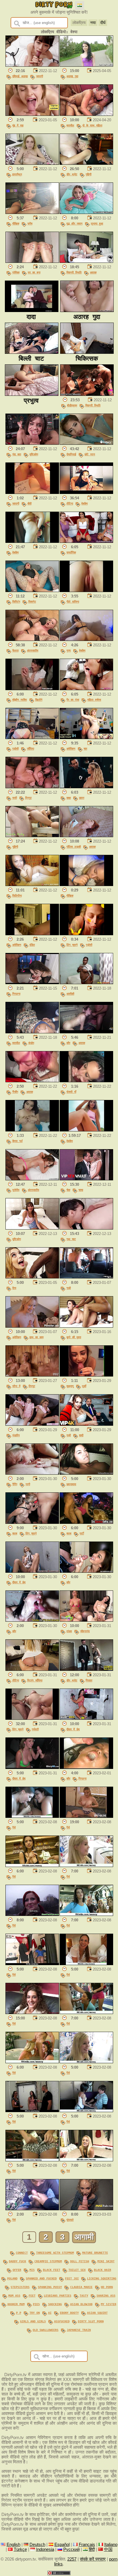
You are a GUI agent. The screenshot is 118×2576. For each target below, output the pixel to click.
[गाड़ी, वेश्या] (86, 1277)
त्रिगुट (28, 798)
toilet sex (77, 2270)
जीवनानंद (85, 1631)
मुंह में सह (18, 125)
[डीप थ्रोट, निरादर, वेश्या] (86, 1669)
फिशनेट (32, 601)
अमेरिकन (71, 748)
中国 (108, 2549)
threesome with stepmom (55, 2253)
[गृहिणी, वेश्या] (32, 836)
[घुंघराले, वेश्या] (86, 2209)
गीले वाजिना (73, 601)
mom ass (14, 2295)
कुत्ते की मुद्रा (74, 1337)
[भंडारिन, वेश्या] (32, 1424)
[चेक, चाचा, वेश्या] (86, 1179)
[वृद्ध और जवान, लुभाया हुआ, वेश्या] (86, 212)
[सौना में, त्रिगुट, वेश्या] (32, 1375)
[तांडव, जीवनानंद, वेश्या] (86, 1620)
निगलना (16, 994)
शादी (81, 1435)
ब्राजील (70, 125)
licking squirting (102, 2278)
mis (32, 2270)
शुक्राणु (70, 1386)
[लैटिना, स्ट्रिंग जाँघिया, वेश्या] (32, 1669)
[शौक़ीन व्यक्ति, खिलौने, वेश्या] (32, 689)
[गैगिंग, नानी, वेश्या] (32, 1473)
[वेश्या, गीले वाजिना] (86, 591)
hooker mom (16, 2304)
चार (85, 748)
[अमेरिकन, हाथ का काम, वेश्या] (32, 1326)
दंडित (32, 945)
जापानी (40, 76)
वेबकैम (84, 503)
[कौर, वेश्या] (86, 1571)
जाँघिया (31, 748)
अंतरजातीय (33, 650)
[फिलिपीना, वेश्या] (32, 885)
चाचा (81, 1190)
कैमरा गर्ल (17, 1141)
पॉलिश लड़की (74, 847)
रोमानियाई (71, 454)
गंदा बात (17, 454)
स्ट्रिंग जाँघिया (35, 1680)
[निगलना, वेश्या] (32, 983)
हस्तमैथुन (17, 174)
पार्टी (82, 1533)
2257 (72, 2559)
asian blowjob (81, 2304)
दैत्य (14, 1288)
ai (50, 2313)
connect (22, 2253)
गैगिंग (15, 1484)
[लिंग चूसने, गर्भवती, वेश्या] (32, 1718)
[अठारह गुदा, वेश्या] (86, 65)
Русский (71, 2549)
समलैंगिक (71, 552)
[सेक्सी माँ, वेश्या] (86, 1081)
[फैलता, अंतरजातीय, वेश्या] (32, 639)
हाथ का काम (37, 1337)
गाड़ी (69, 1288)
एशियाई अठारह (20, 76)
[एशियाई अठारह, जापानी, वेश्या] (32, 65)
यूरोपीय (16, 1190)
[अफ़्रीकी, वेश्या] (86, 983)
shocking (55, 2304)
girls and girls (33, 2321)
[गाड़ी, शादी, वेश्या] (86, 1424)
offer (17, 2270)
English (13, 2545)
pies (36, 2304)
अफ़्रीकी (70, 994)
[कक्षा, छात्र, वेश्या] (86, 787)
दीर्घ (103, 23)
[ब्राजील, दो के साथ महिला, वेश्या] (86, 114)
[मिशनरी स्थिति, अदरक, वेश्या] (86, 261)
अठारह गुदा (72, 76)
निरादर (89, 1680)
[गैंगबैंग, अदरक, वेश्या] (32, 1081)
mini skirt (106, 2261)
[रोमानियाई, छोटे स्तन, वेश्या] (86, 443)
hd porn (107, 2287)
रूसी (15, 798)
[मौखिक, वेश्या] (86, 885)
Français (87, 2545)
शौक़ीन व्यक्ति (20, 700)
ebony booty (69, 2313)
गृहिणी (88, 174)
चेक (68, 1190)
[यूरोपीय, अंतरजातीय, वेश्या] (32, 1179)
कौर (68, 1043)
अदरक (93, 272)
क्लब (15, 1533)
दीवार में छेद (19, 1582)
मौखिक (16, 223)
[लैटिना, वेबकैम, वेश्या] (86, 492)
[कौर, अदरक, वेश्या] (86, 1032)
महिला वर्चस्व (94, 700)
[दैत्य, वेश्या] (32, 1277)
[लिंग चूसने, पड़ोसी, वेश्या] (86, 934)
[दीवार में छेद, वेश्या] (32, 1571)
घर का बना (34, 272)
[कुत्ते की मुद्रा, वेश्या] (86, 1326)
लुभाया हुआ (97, 223)
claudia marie (81, 2287)
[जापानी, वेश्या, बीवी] (32, 492)
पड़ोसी (15, 748)
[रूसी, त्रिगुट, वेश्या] (32, 787)
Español (62, 2545)
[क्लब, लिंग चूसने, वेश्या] (32, 1522)
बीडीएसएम (72, 405)
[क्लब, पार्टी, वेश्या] (86, 1522)
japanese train (79, 2330)
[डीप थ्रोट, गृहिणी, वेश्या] (86, 163)
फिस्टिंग (16, 601)
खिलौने (39, 700)
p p (19, 2313)
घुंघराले (70, 2220)
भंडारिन (16, 1435)
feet (32, 2295)
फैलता (15, 650)
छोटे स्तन (90, 454)
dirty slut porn (91, 2321)
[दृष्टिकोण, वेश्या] (32, 1228)
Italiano (111, 2545)
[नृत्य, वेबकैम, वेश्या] (86, 639)
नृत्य (69, 650)
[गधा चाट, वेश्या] (86, 1228)
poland (12, 2278)
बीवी (29, 503)
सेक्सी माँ (71, 1092)
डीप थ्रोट (72, 174)
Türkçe (20, 2549)
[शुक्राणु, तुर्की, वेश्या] (86, 1375)
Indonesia (45, 2549)
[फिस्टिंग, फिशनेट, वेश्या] (32, 591)
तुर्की (84, 1386)
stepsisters (20, 2287)
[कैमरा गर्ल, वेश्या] (32, 1130)
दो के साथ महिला (92, 125)
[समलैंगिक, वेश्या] (86, 541)
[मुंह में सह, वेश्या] (32, 114)
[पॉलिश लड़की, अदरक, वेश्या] (86, 836)
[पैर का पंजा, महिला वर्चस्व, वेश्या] (86, 689)
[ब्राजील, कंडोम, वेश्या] (32, 1032)
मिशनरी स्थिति (74, 272)
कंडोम (31, 1043)
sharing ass (106, 2295)
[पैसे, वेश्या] (32, 1816)
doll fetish (80, 2261)
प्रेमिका (16, 272)
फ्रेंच (30, 223)
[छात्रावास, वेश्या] (86, 1473)
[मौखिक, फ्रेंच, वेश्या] (32, 212)
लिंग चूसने (72, 945)
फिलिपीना (17, 895)
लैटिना (70, 503)
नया (93, 23)
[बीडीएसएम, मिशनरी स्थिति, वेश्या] (87, 394)
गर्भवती (35, 1729)
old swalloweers (46, 2330)
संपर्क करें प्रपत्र (93, 2559)
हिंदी (92, 2549)
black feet (52, 2270)
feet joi (72, 2278)
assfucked (62, 2321)
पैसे (14, 1827)
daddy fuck (17, 2261)
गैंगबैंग (15, 1092)
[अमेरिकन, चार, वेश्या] (86, 738)
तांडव (69, 1631)
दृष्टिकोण (34, 454)
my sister (109, 2304)
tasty (84, 2295)
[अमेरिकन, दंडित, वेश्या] (32, 934)
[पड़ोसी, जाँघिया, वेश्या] (32, 738)
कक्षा (69, 798)
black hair (103, 2270)
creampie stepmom (48, 2261)
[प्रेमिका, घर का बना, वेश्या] (32, 261)
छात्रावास (71, 1484)
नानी (28, 1484)
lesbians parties (58, 2295)
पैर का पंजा (73, 700)
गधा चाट (71, 1239)
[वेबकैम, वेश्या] (32, 541)
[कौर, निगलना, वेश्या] (86, 1767)
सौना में (16, 1386)
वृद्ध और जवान (74, 223)
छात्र (82, 798)
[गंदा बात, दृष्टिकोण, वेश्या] (32, 443)
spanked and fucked (41, 2278)
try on (35, 2313)
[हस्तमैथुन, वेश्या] (32, 163)
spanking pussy (50, 2287)
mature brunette (95, 2253)
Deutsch (37, 2545)
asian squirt (97, 2313)
